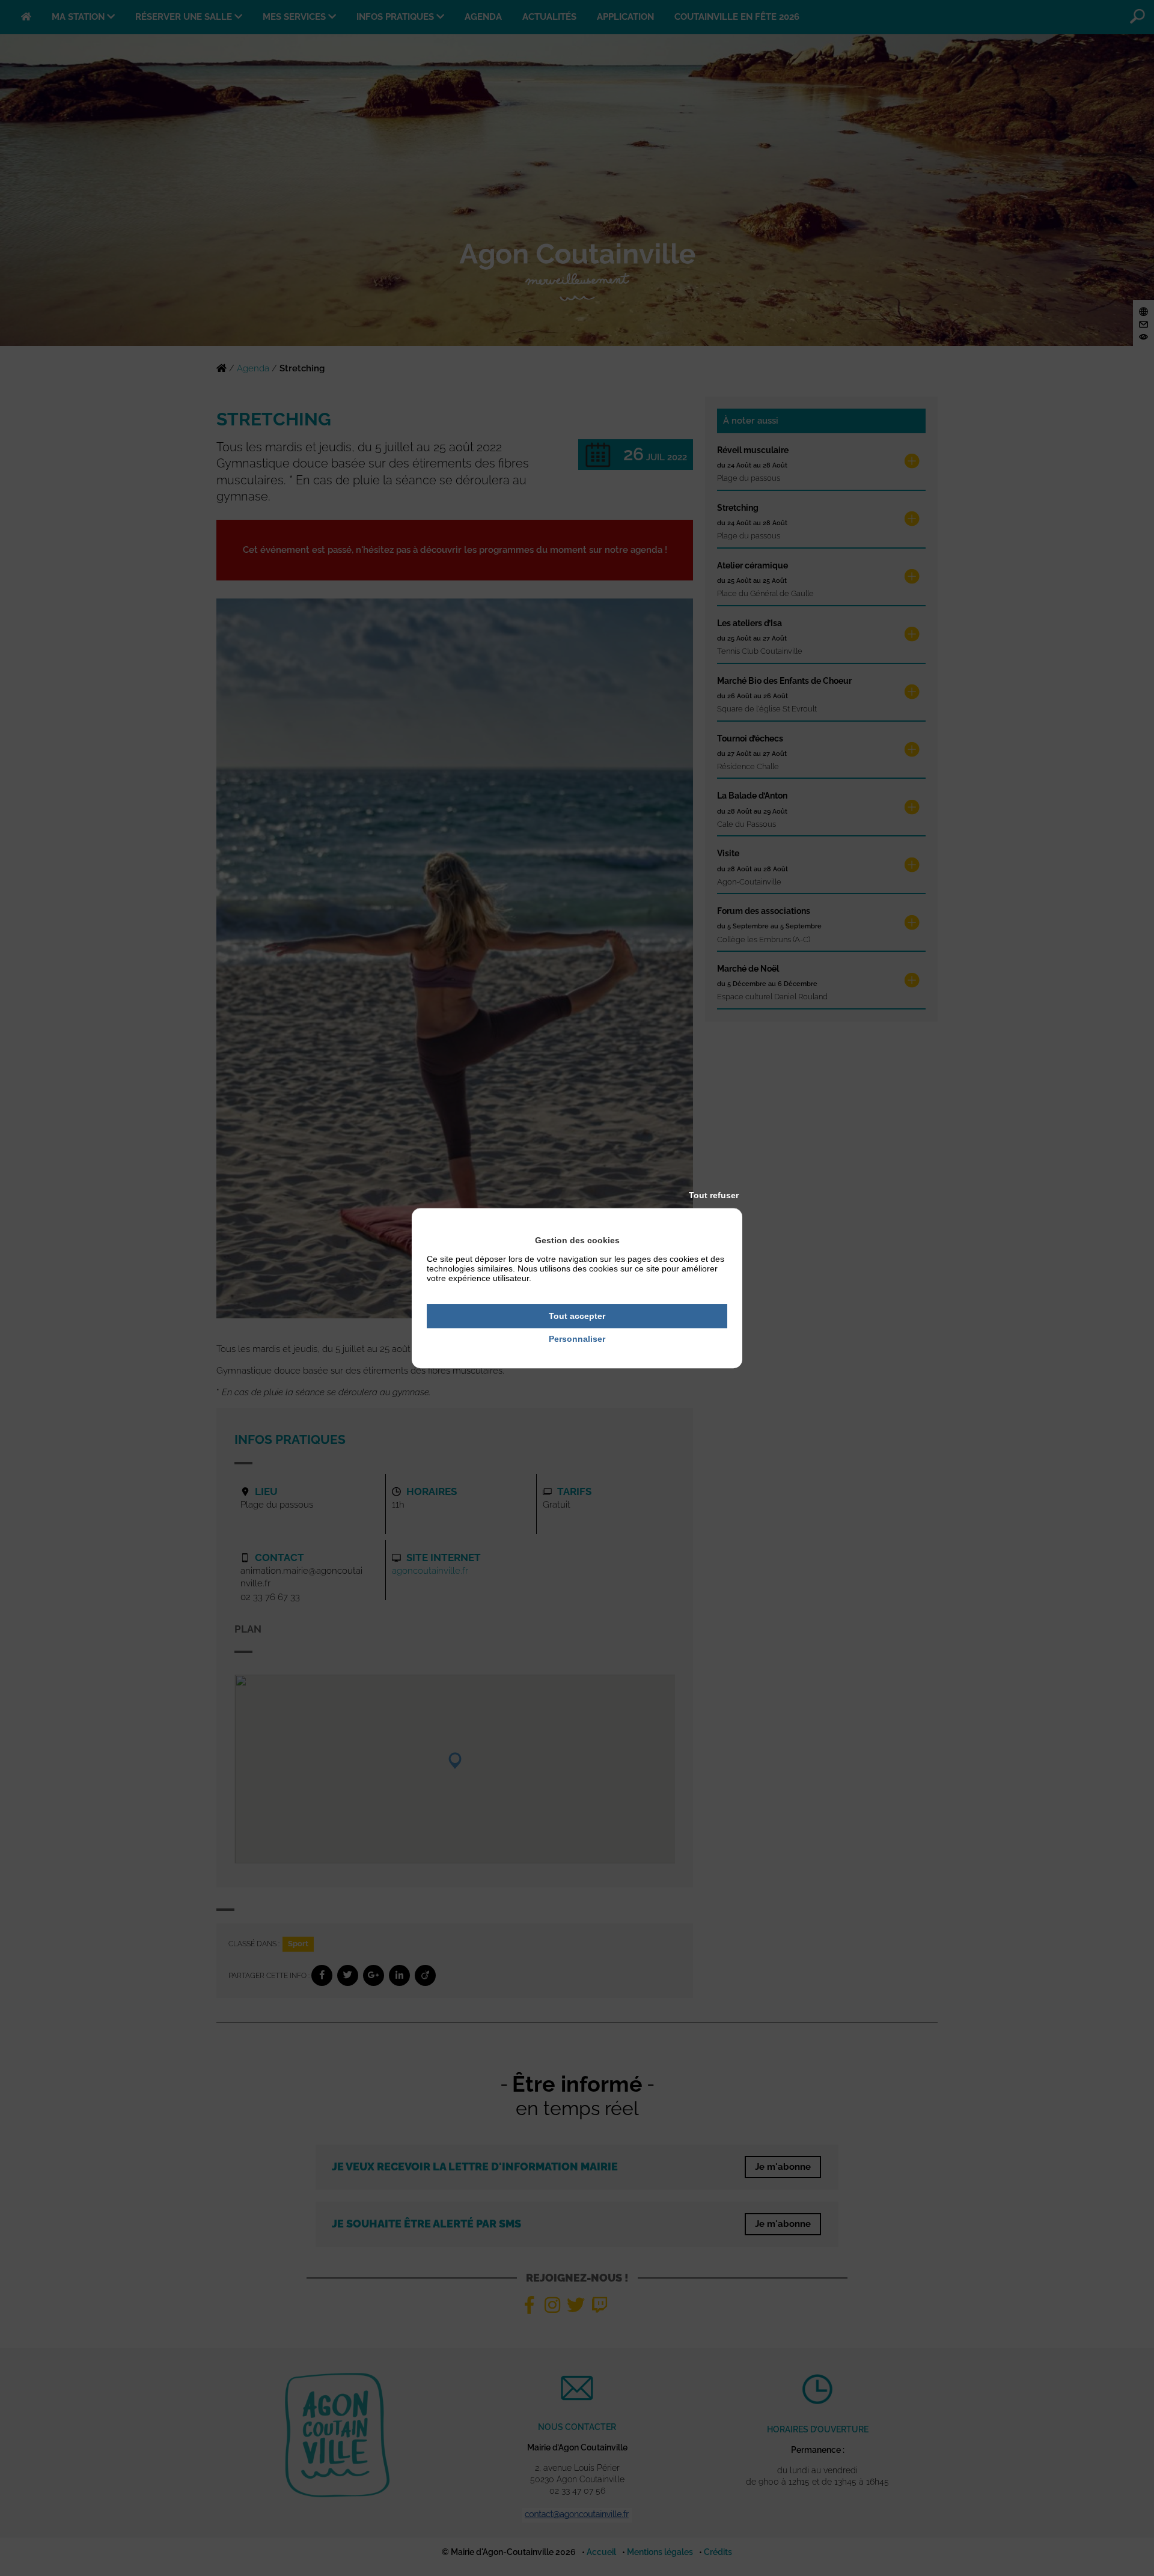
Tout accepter (577, 1316)
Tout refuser (714, 1195)
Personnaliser (577, 1339)
